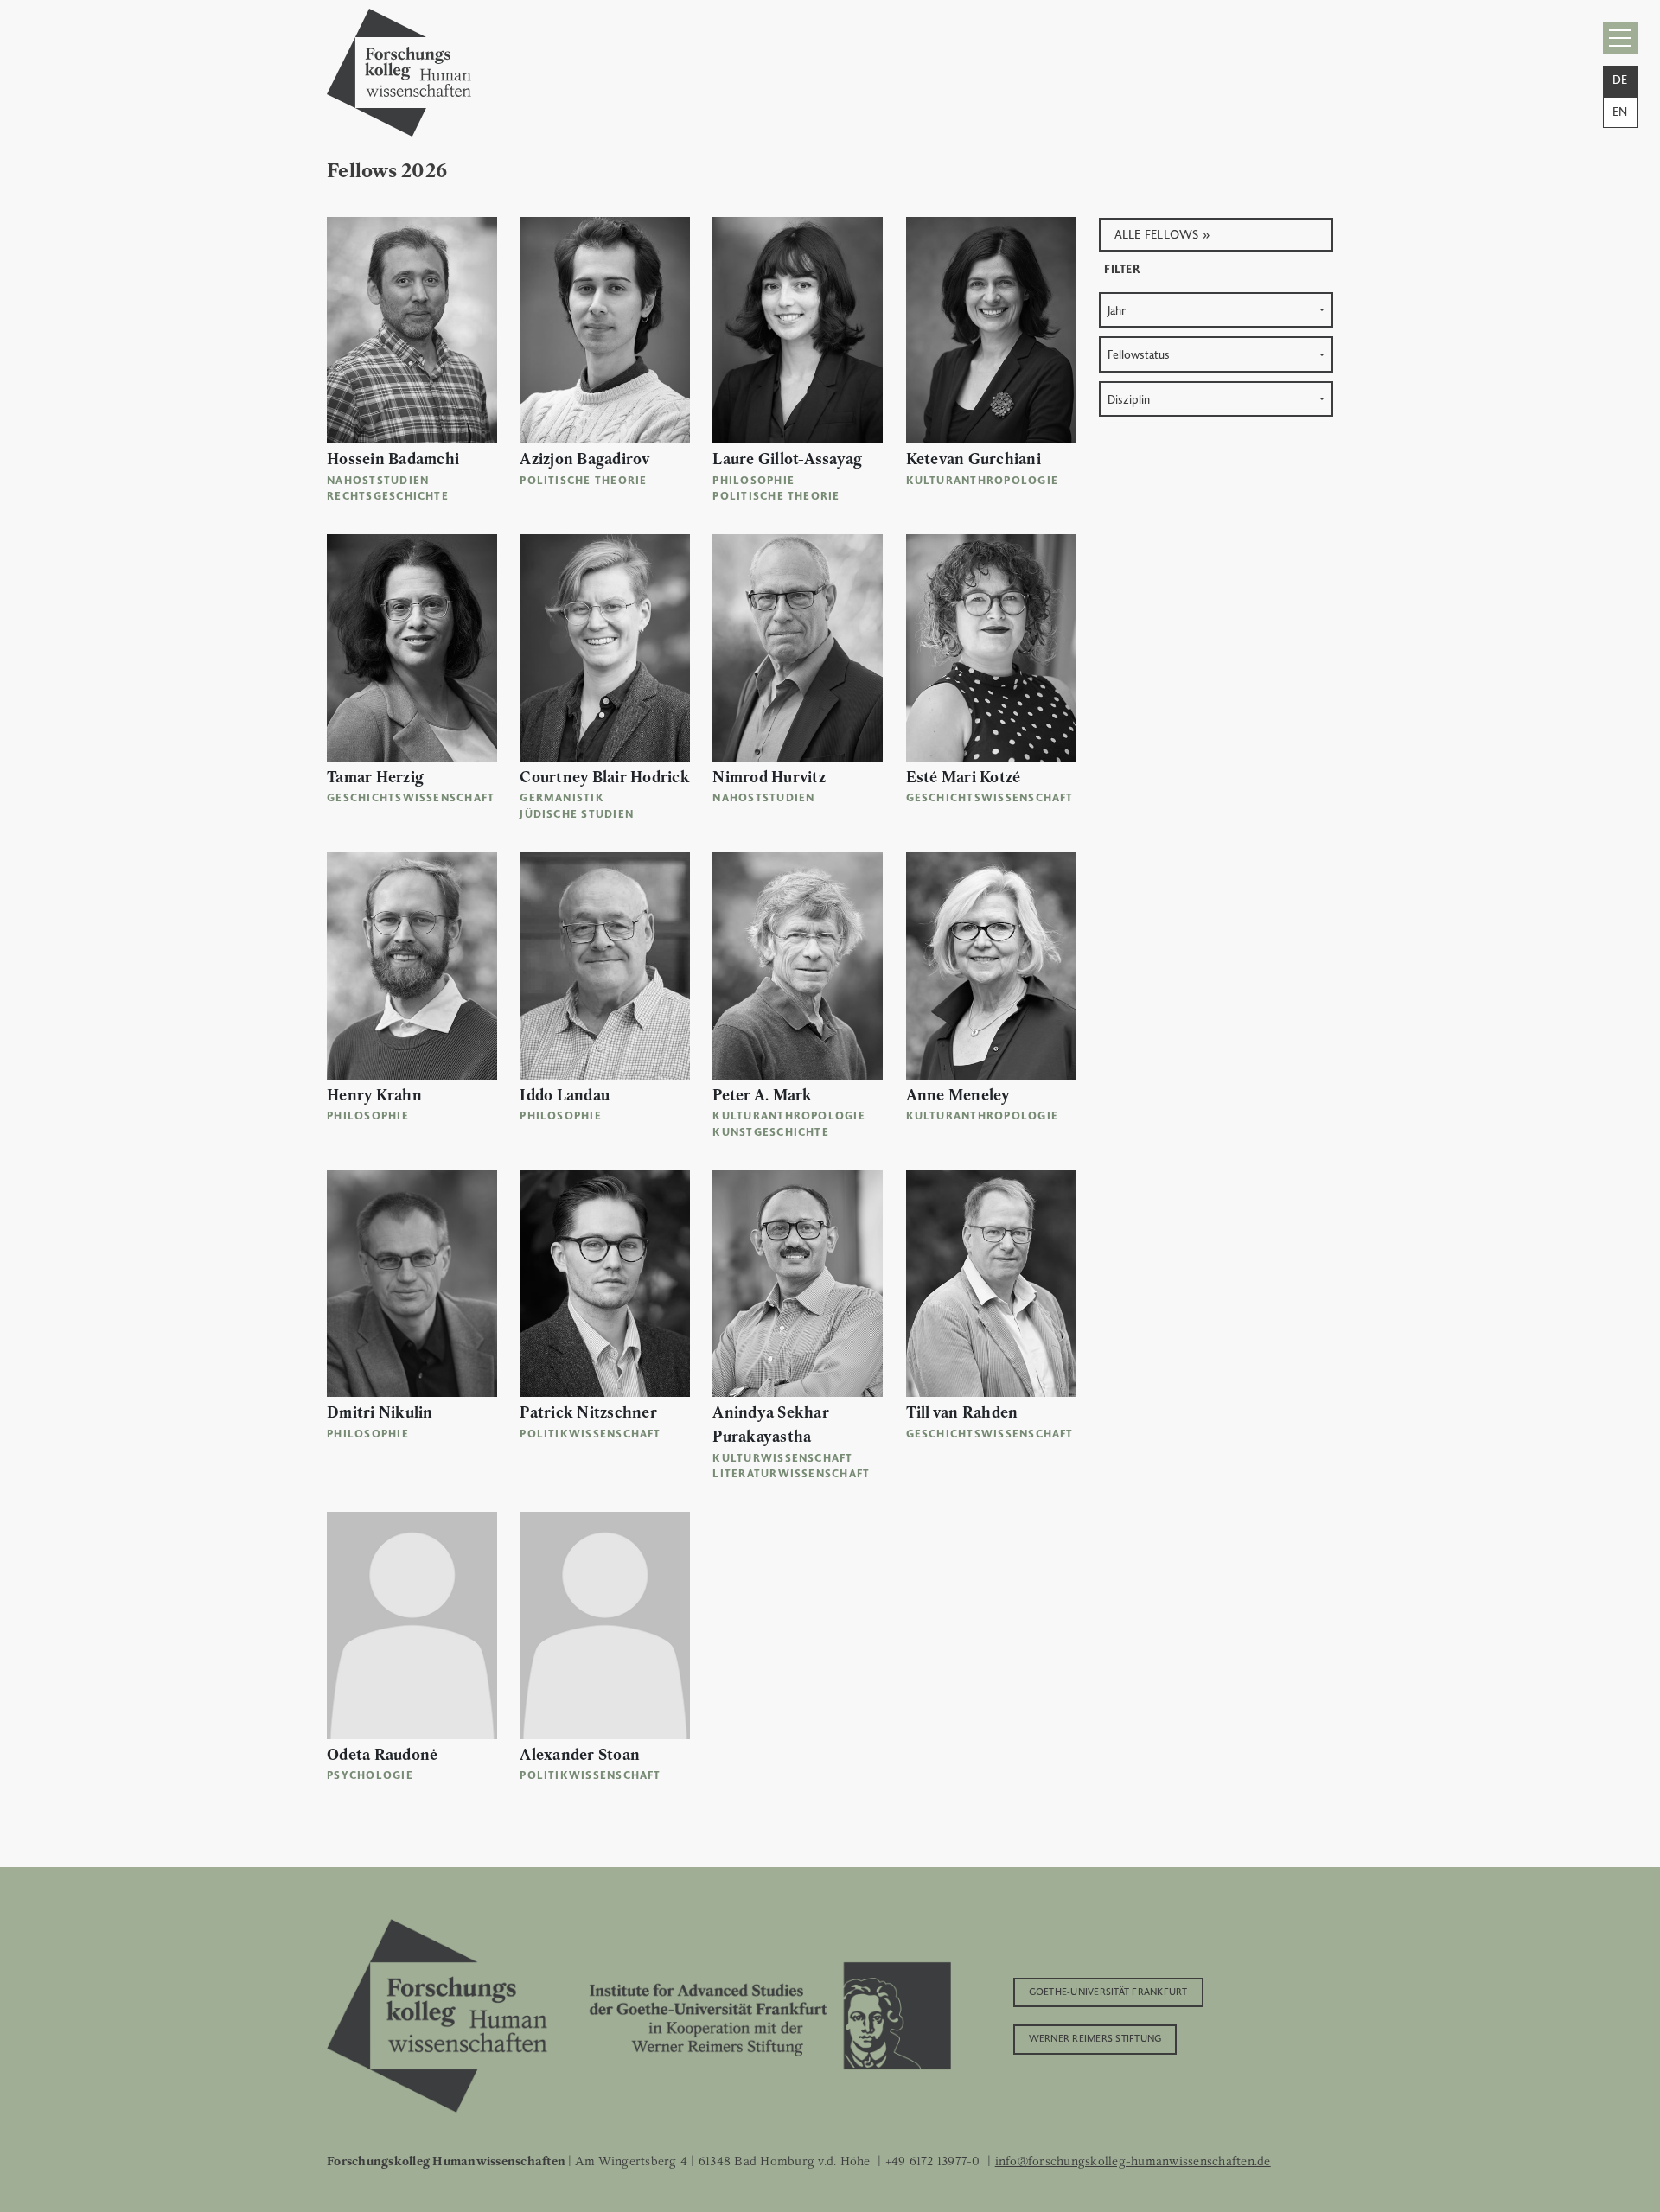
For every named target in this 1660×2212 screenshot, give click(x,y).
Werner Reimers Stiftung (1095, 2037)
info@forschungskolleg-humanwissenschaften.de (1133, 2161)
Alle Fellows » (1163, 233)
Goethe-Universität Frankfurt (1108, 1991)
